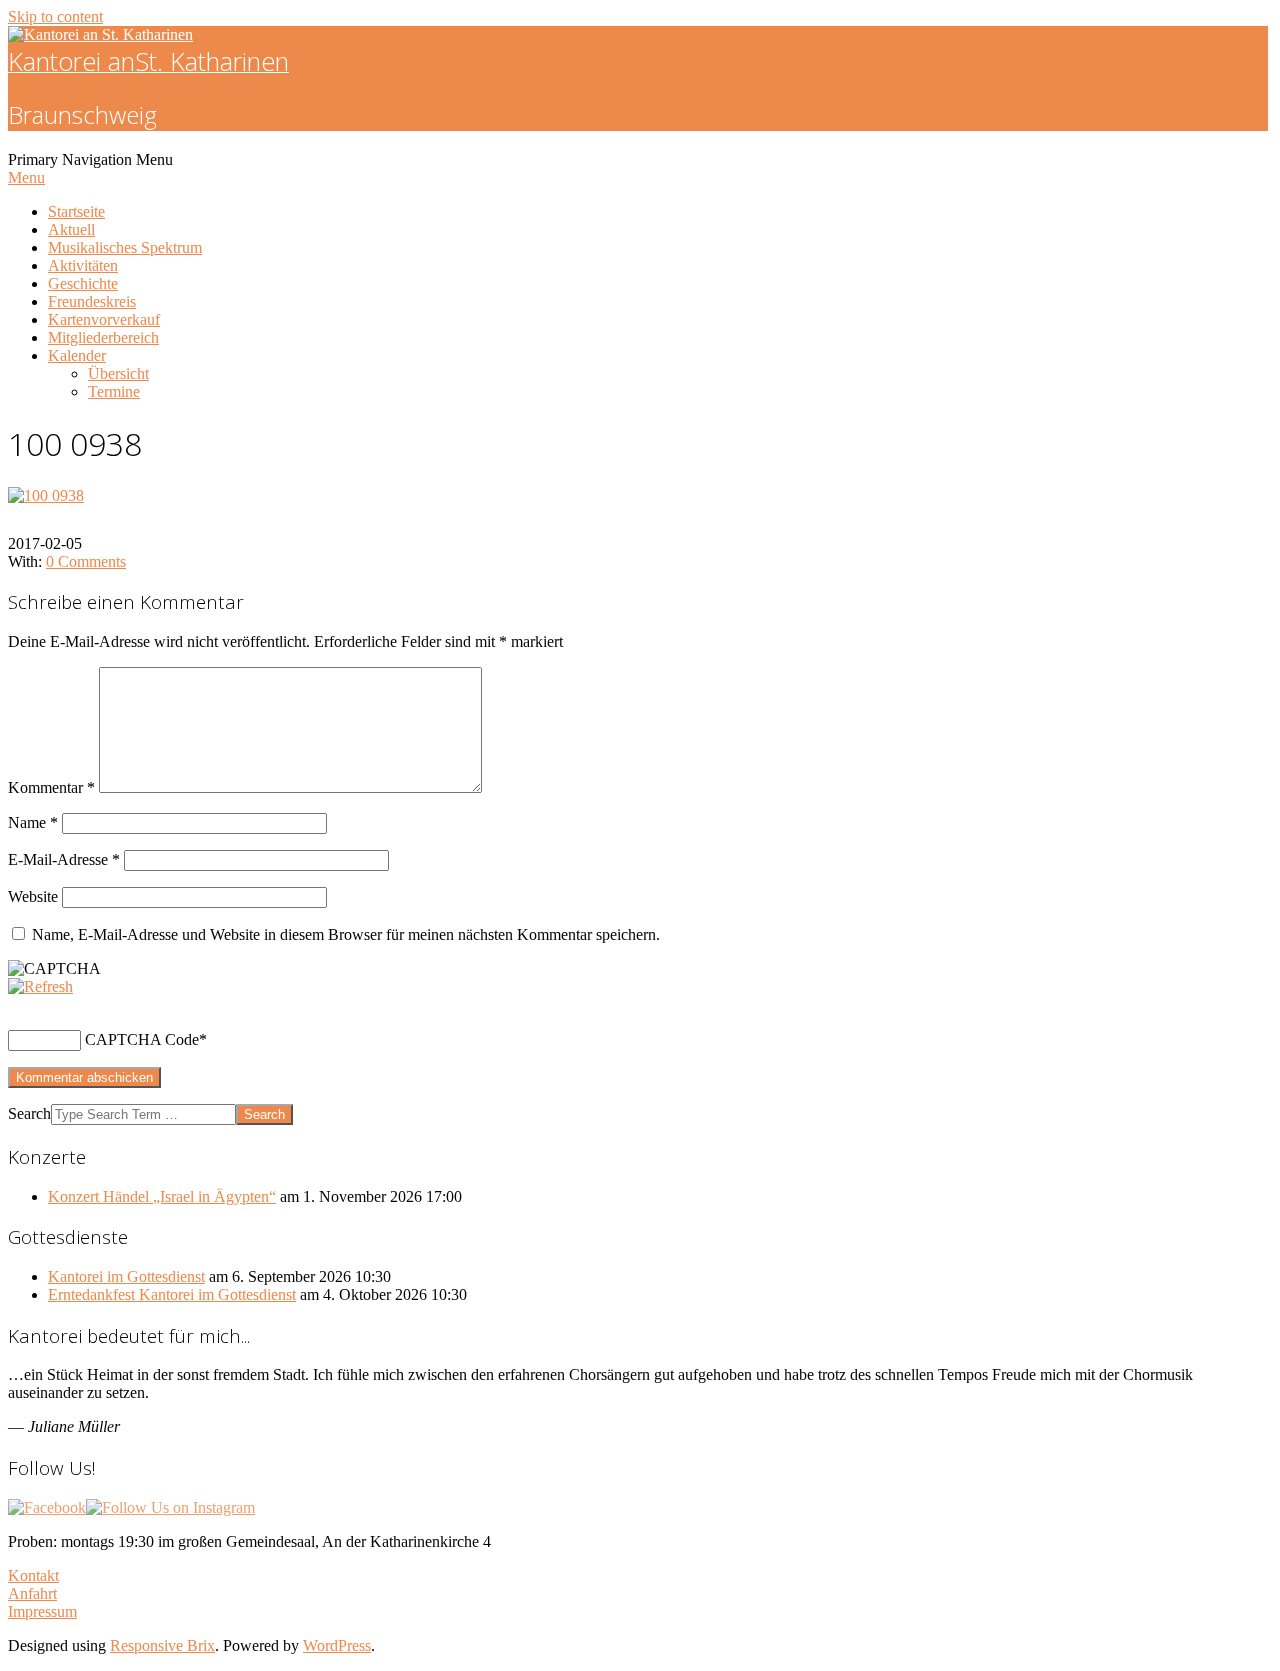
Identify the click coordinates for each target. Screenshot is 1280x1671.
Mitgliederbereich (103, 337)
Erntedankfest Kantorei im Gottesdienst (172, 1294)
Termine (114, 391)
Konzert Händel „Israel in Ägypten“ (162, 1196)
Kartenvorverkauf (104, 319)
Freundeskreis (92, 301)
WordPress (337, 1645)
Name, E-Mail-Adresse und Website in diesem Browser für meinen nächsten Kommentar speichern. (346, 934)
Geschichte (83, 283)
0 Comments (86, 561)
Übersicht (118, 373)
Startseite (76, 211)
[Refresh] (40, 986)
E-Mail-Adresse (64, 859)
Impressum (42, 1611)
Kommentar (51, 787)
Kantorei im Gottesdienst (126, 1276)
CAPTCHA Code (142, 1039)
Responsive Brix (162, 1645)
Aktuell (71, 229)
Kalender (77, 355)
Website (33, 896)
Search (29, 1113)
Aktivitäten (83, 265)
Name (33, 822)
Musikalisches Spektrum (125, 247)
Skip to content (55, 16)
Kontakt (33, 1575)
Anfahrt (32, 1593)
